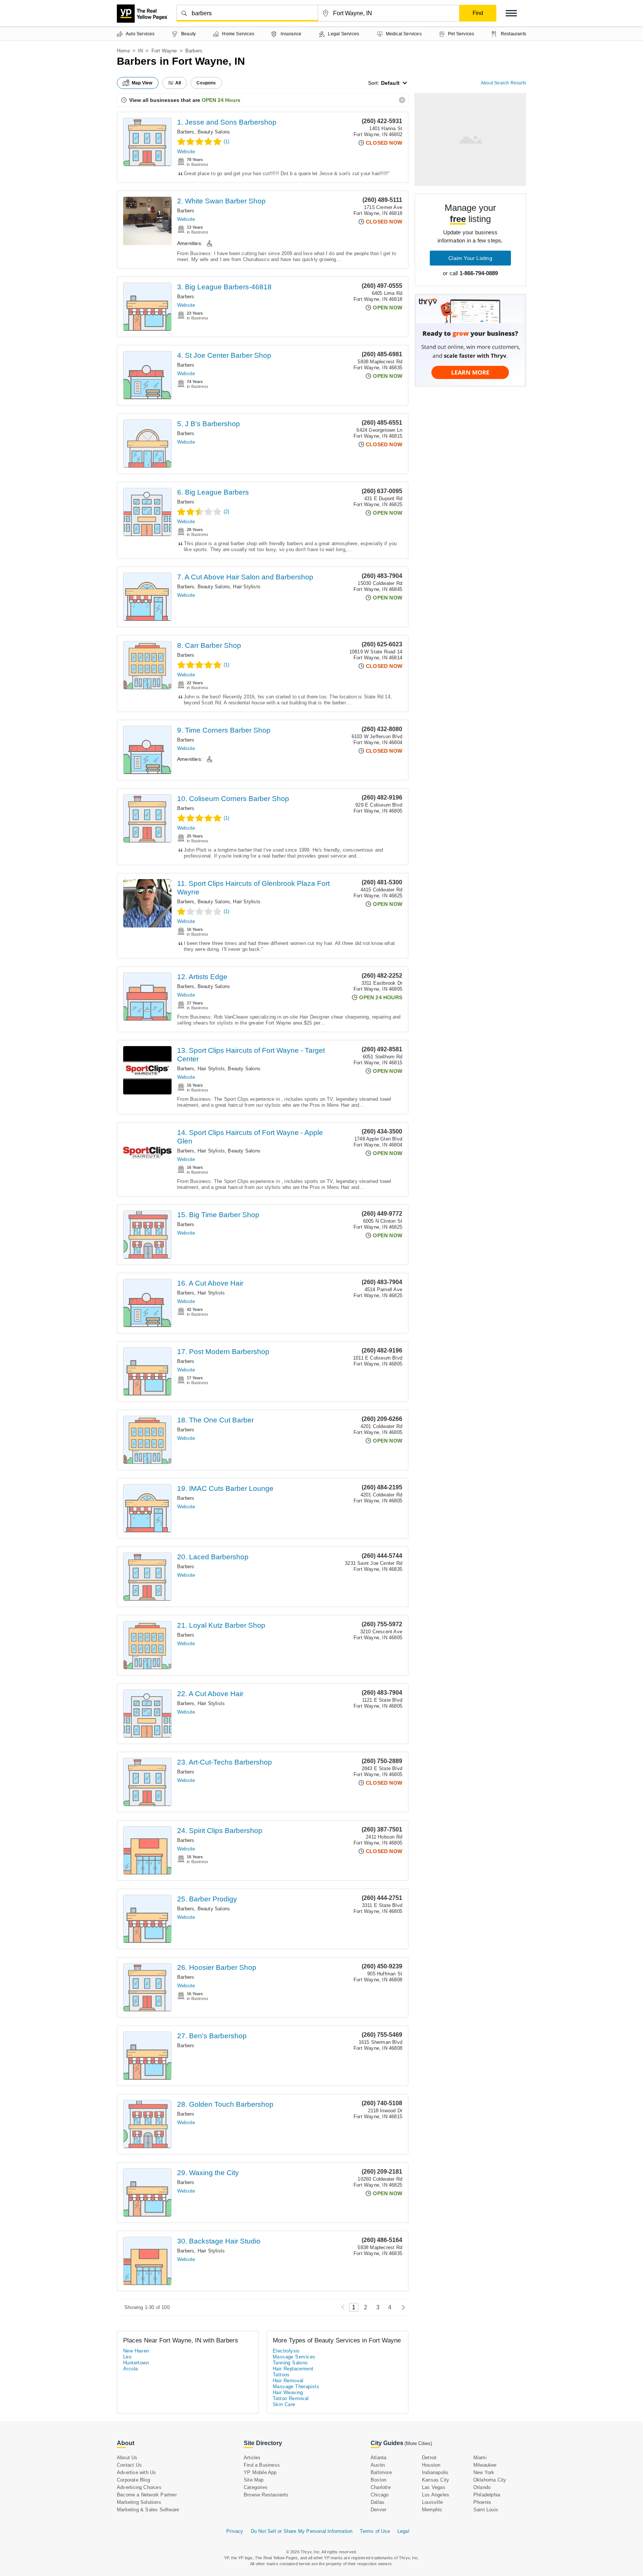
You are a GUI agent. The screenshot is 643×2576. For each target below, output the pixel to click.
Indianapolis (435, 2472)
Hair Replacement (293, 2369)
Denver (378, 2510)
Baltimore (381, 2472)
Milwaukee (485, 2465)
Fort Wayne (164, 51)
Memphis (432, 2510)
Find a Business (262, 2465)
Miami (480, 2458)
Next (401, 2307)
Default (390, 83)
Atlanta (378, 2458)
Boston (378, 2480)
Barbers (186, 132)
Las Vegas (434, 2487)
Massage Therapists (296, 2387)
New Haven (136, 2351)
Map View (142, 83)
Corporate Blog (133, 2480)
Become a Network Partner (147, 2495)
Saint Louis (486, 2510)
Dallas (378, 2502)
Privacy (235, 2531)
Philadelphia (487, 2495)
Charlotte (381, 2487)
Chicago (380, 2495)
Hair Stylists (247, 587)
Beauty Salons (214, 132)
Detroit (429, 2458)
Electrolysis (286, 2351)
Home (123, 51)
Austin (378, 2465)
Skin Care (284, 2404)
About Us (127, 2458)
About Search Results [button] (503, 83)
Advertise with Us (136, 2472)
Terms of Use (375, 2531)
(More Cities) (418, 2443)
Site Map (254, 2480)
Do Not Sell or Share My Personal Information (302, 2531)
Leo (127, 2357)
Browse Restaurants (266, 2495)
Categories (256, 2487)
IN (140, 51)
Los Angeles (436, 2495)
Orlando (482, 2487)
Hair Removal (288, 2381)
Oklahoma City (490, 2480)
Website (186, 152)
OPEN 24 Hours (221, 100)
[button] (511, 13)
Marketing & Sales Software (148, 2510)
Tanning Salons (290, 2363)
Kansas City (436, 2480)
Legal (403, 2531)
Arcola (130, 2369)
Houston (431, 2465)
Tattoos (281, 2375)
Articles (252, 2458)
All (178, 83)
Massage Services (294, 2357)
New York (484, 2472)
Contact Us (129, 2465)
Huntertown (136, 2363)
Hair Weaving (288, 2392)
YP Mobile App (260, 2472)
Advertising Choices (139, 2487)
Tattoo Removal (291, 2398)
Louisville (432, 2502)
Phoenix (482, 2502)
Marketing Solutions (139, 2502)
